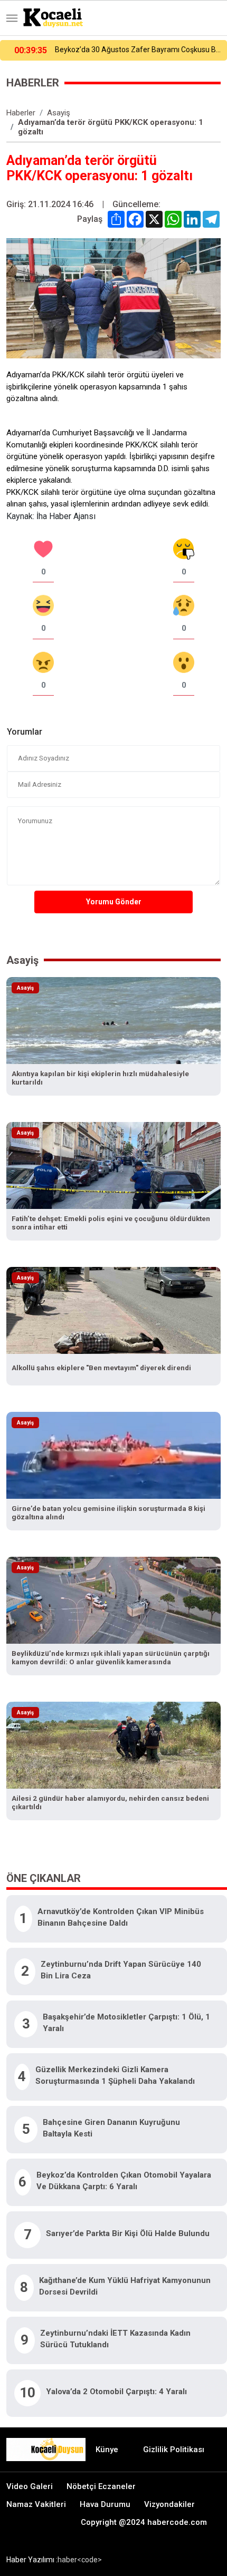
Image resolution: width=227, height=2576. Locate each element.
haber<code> (80, 2560)
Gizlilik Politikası (174, 2450)
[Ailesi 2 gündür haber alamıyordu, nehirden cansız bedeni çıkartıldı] (113, 1744)
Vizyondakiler (169, 2504)
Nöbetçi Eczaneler (101, 2486)
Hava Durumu (105, 2504)
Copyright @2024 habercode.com (144, 2522)
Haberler (21, 113)
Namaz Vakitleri (36, 2504)
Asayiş (59, 113)
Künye (107, 2450)
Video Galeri (30, 2486)
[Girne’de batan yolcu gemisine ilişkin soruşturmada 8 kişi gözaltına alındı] (113, 1454)
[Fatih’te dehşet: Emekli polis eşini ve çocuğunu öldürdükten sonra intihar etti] (113, 1164)
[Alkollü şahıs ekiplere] (113, 1309)
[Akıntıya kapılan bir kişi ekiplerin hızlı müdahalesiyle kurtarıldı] (113, 1019)
